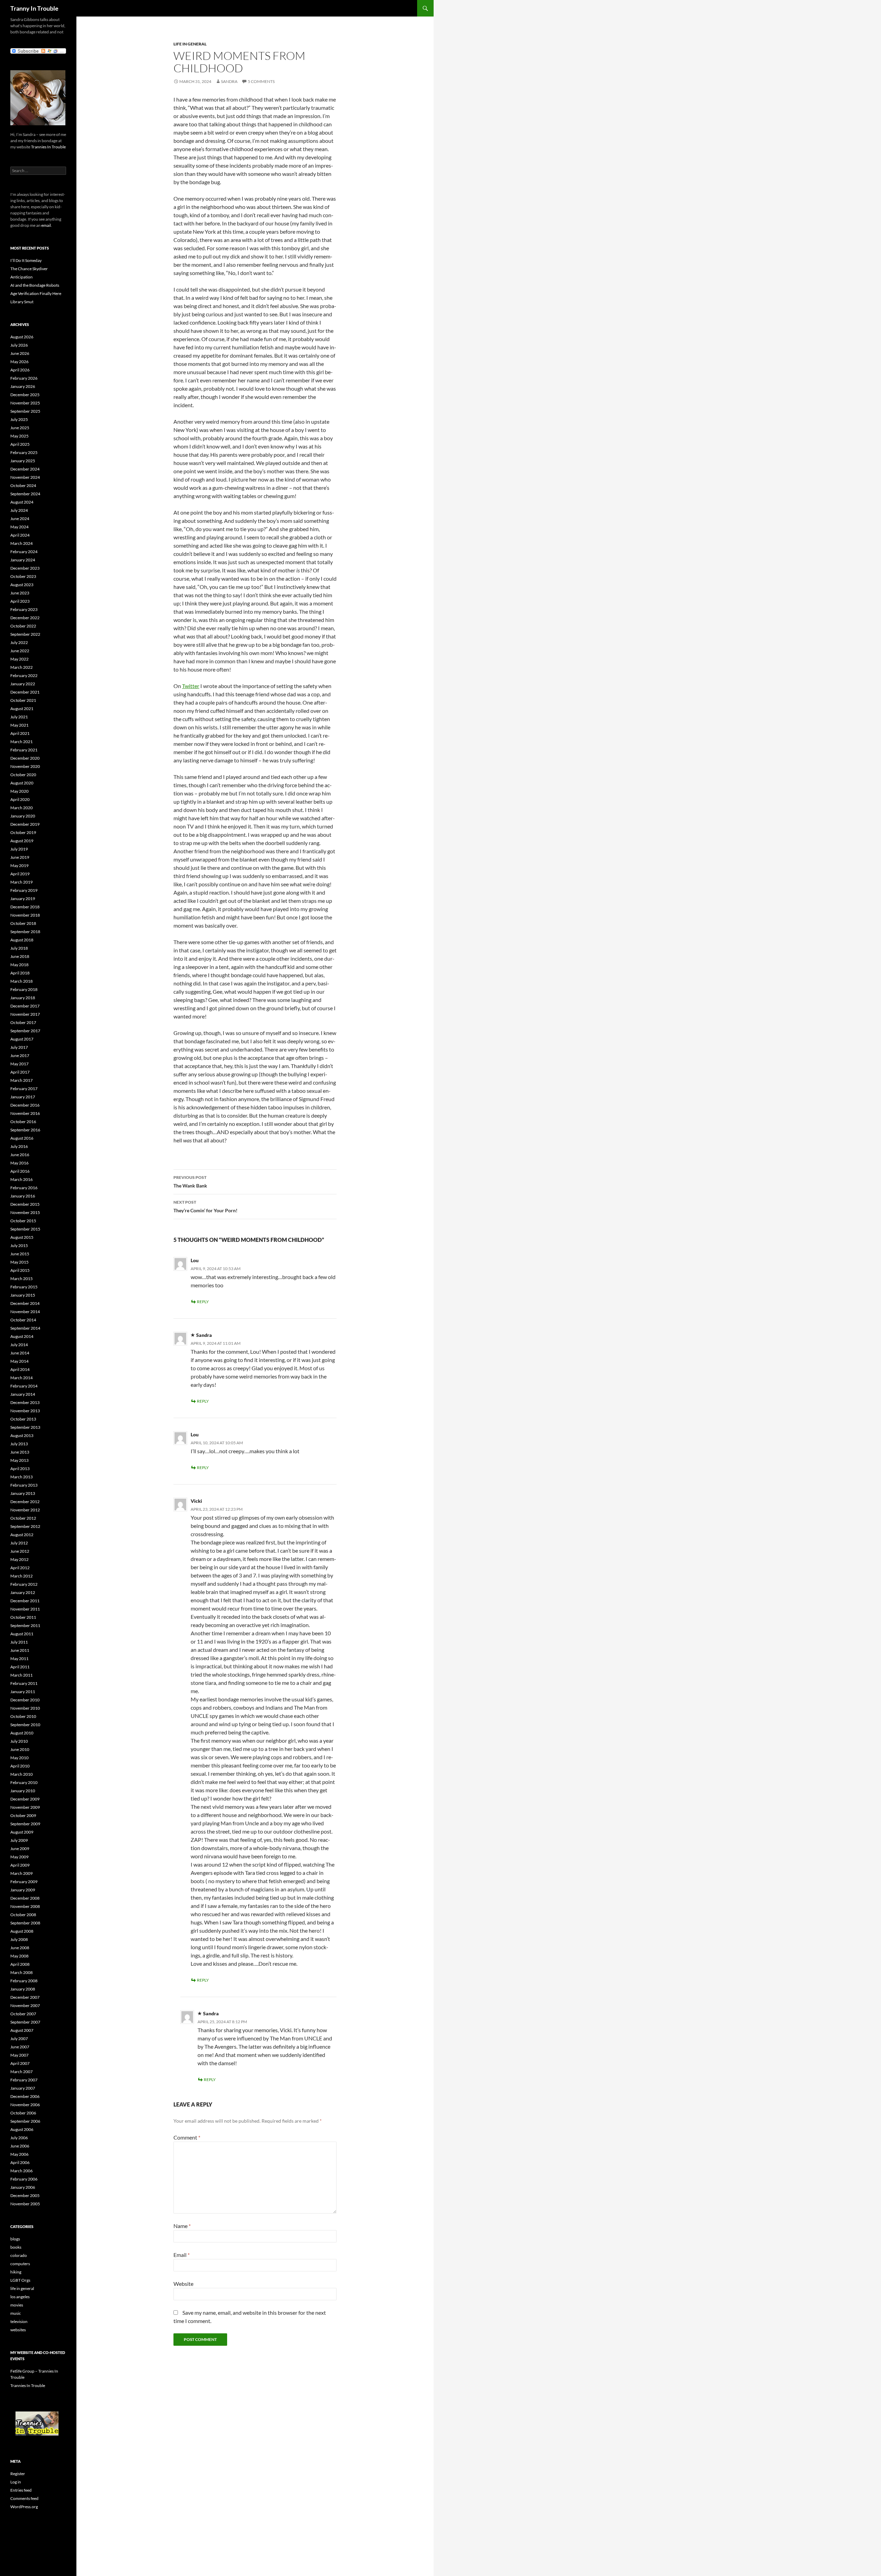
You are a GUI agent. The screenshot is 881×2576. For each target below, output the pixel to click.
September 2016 (25, 1130)
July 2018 (19, 948)
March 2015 (22, 1279)
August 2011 (22, 1634)
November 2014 (25, 1312)
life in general (190, 44)
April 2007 (20, 2063)
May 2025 (19, 436)
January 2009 (23, 1890)
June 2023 (20, 593)
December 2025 (25, 395)
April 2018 (20, 973)
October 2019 (23, 832)
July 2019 (19, 849)
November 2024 (25, 477)
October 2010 (23, 1716)
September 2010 (25, 1725)
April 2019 (20, 874)
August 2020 (22, 783)
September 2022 (25, 634)
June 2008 (20, 1948)
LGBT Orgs (20, 2280)
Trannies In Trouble (48, 147)
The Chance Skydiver (29, 269)
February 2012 (24, 1584)
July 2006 (19, 2138)
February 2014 (24, 1386)
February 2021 (24, 750)
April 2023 (20, 601)
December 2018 (25, 907)
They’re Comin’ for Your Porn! (205, 1206)
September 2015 (25, 1229)
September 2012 (25, 1526)
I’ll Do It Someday (26, 260)
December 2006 (25, 2096)
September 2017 (25, 1031)
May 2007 (19, 2055)
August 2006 (22, 2129)
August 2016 (22, 1138)
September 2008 (25, 1923)
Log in (16, 2482)
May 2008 (19, 1956)
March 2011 (22, 1675)
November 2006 (25, 2105)
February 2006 (24, 2179)
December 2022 (25, 618)
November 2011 (25, 1609)
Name (182, 2226)
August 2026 (22, 337)
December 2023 (25, 568)
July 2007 (19, 2039)
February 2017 (24, 1089)
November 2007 (25, 2005)
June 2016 (20, 1155)
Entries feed (21, 2490)
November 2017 (25, 1014)
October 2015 (23, 1221)
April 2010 (20, 1766)
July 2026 (19, 345)
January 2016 (23, 1196)
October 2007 (23, 2014)
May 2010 (19, 1758)
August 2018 (22, 940)
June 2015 (20, 1254)
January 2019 (23, 899)
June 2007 (20, 2047)
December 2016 (25, 1105)
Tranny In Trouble (34, 8)
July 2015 (19, 1245)
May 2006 (19, 2154)
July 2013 (19, 1444)
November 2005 (25, 2204)
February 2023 (24, 609)
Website (183, 2284)
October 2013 (23, 1419)
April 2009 (20, 1865)
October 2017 (23, 1022)
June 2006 (20, 2146)
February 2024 (24, 552)
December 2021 (25, 692)
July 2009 (19, 1840)
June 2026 (20, 353)
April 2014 (20, 1369)
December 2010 (25, 1700)
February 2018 (24, 989)
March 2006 (22, 2171)
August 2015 (22, 1237)
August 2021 (22, 709)
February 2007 (24, 2080)
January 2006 (23, 2187)
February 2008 (24, 1981)
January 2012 (23, 1592)
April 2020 (20, 799)
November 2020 (25, 766)
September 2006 (25, 2121)
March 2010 (22, 1774)
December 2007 (25, 1997)
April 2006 (20, 2162)
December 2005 (25, 2195)
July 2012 (19, 1543)
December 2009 (25, 1799)
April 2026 (20, 370)
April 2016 (20, 1171)
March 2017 (22, 1080)
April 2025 (20, 444)
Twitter (191, 686)
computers (20, 2264)
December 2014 (25, 1303)
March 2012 (22, 1576)
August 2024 (22, 502)
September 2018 (25, 932)
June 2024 (20, 519)
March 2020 (22, 808)
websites (18, 2330)
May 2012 (19, 1559)
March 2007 (22, 2072)
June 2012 (20, 1551)
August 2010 (22, 1733)
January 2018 (23, 998)
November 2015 (25, 1212)
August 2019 (22, 841)
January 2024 (23, 560)
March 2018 (22, 981)
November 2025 (25, 403)
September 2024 (25, 494)
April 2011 (20, 1667)
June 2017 (20, 1055)
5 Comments (261, 81)
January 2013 (23, 1493)
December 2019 (25, 824)
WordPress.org (24, 2507)
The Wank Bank (190, 1182)
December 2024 (25, 469)
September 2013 (25, 1427)
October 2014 (23, 1320)
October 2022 (23, 626)
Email (182, 2255)
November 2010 (25, 1708)
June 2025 (20, 428)
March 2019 (22, 882)
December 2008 (25, 1898)
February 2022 (24, 675)
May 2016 (19, 1163)
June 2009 (20, 1849)
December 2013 (25, 1402)
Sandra (229, 81)
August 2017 (22, 1039)
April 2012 (20, 1568)
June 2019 (20, 857)
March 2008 (22, 1972)
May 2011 (19, 1659)
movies (17, 2305)
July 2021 (19, 717)
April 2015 (20, 1270)
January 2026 (23, 386)
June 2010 (20, 1749)
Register (18, 2474)
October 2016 (23, 1122)
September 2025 (25, 411)
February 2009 (24, 1882)
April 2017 (20, 1072)
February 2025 (24, 452)
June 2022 (20, 651)
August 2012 (22, 1535)
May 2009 (19, 1857)
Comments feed (24, 2498)
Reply (203, 1302)
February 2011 (24, 1683)
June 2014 (20, 1353)
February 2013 (24, 1485)
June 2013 (20, 1452)
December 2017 (25, 1006)
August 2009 (22, 1832)
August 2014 (22, 1336)
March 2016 (22, 1179)
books (16, 2247)
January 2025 (23, 461)
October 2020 (23, 775)
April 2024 (20, 535)
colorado (19, 2255)
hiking (16, 2272)
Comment (187, 2137)
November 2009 (25, 1807)
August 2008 (22, 1931)
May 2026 (19, 362)
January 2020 (23, 816)
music (16, 2313)
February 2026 (24, 378)
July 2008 (19, 1939)
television (19, 2321)
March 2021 (22, 742)
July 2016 (19, 1146)
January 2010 (23, 1791)
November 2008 (25, 1906)
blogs (15, 2239)
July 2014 (19, 1345)
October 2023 (23, 576)
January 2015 (23, 1295)
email (46, 225)
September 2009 (25, 1824)
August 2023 (22, 585)
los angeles (20, 2297)
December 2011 (25, 1601)
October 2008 (23, 1915)
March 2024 (22, 543)
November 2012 (25, 1510)
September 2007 (25, 2022)
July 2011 (19, 1642)
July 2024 (19, 510)
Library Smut (22, 302)
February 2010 (24, 1782)
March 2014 (22, 1378)
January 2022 (23, 684)
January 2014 (23, 1394)
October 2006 (23, 2113)
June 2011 (20, 1650)
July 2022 (19, 642)
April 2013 (20, 1469)
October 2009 (23, 1815)
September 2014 (25, 1328)
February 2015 (24, 1287)
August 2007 (22, 2030)
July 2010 (19, 1741)
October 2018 (23, 923)
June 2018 (20, 956)
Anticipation (22, 277)
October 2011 (23, 1617)
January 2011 (23, 1692)
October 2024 (23, 485)
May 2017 (19, 1064)
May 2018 (19, 965)
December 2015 (25, 1204)
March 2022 (22, 667)
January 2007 (23, 2088)
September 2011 (25, 1625)
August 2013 (22, 1435)
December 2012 (25, 1502)
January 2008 (23, 1989)
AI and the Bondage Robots (35, 285)
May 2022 (19, 659)
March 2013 (22, 1477)
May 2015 (19, 1262)
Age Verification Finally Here (36, 293)
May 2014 (19, 1361)
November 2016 (25, 1113)
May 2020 (19, 791)
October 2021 (23, 700)
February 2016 (24, 1188)
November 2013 (25, 1411)
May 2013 (19, 1460)
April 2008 (20, 1964)
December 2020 (25, 758)
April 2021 (20, 733)
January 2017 (23, 1097)
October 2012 (23, 1518)
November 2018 (25, 915)
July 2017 (19, 1047)
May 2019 (19, 865)
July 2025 (19, 419)
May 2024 (19, 527)
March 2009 (22, 1873)
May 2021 (19, 725)
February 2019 (24, 890)
